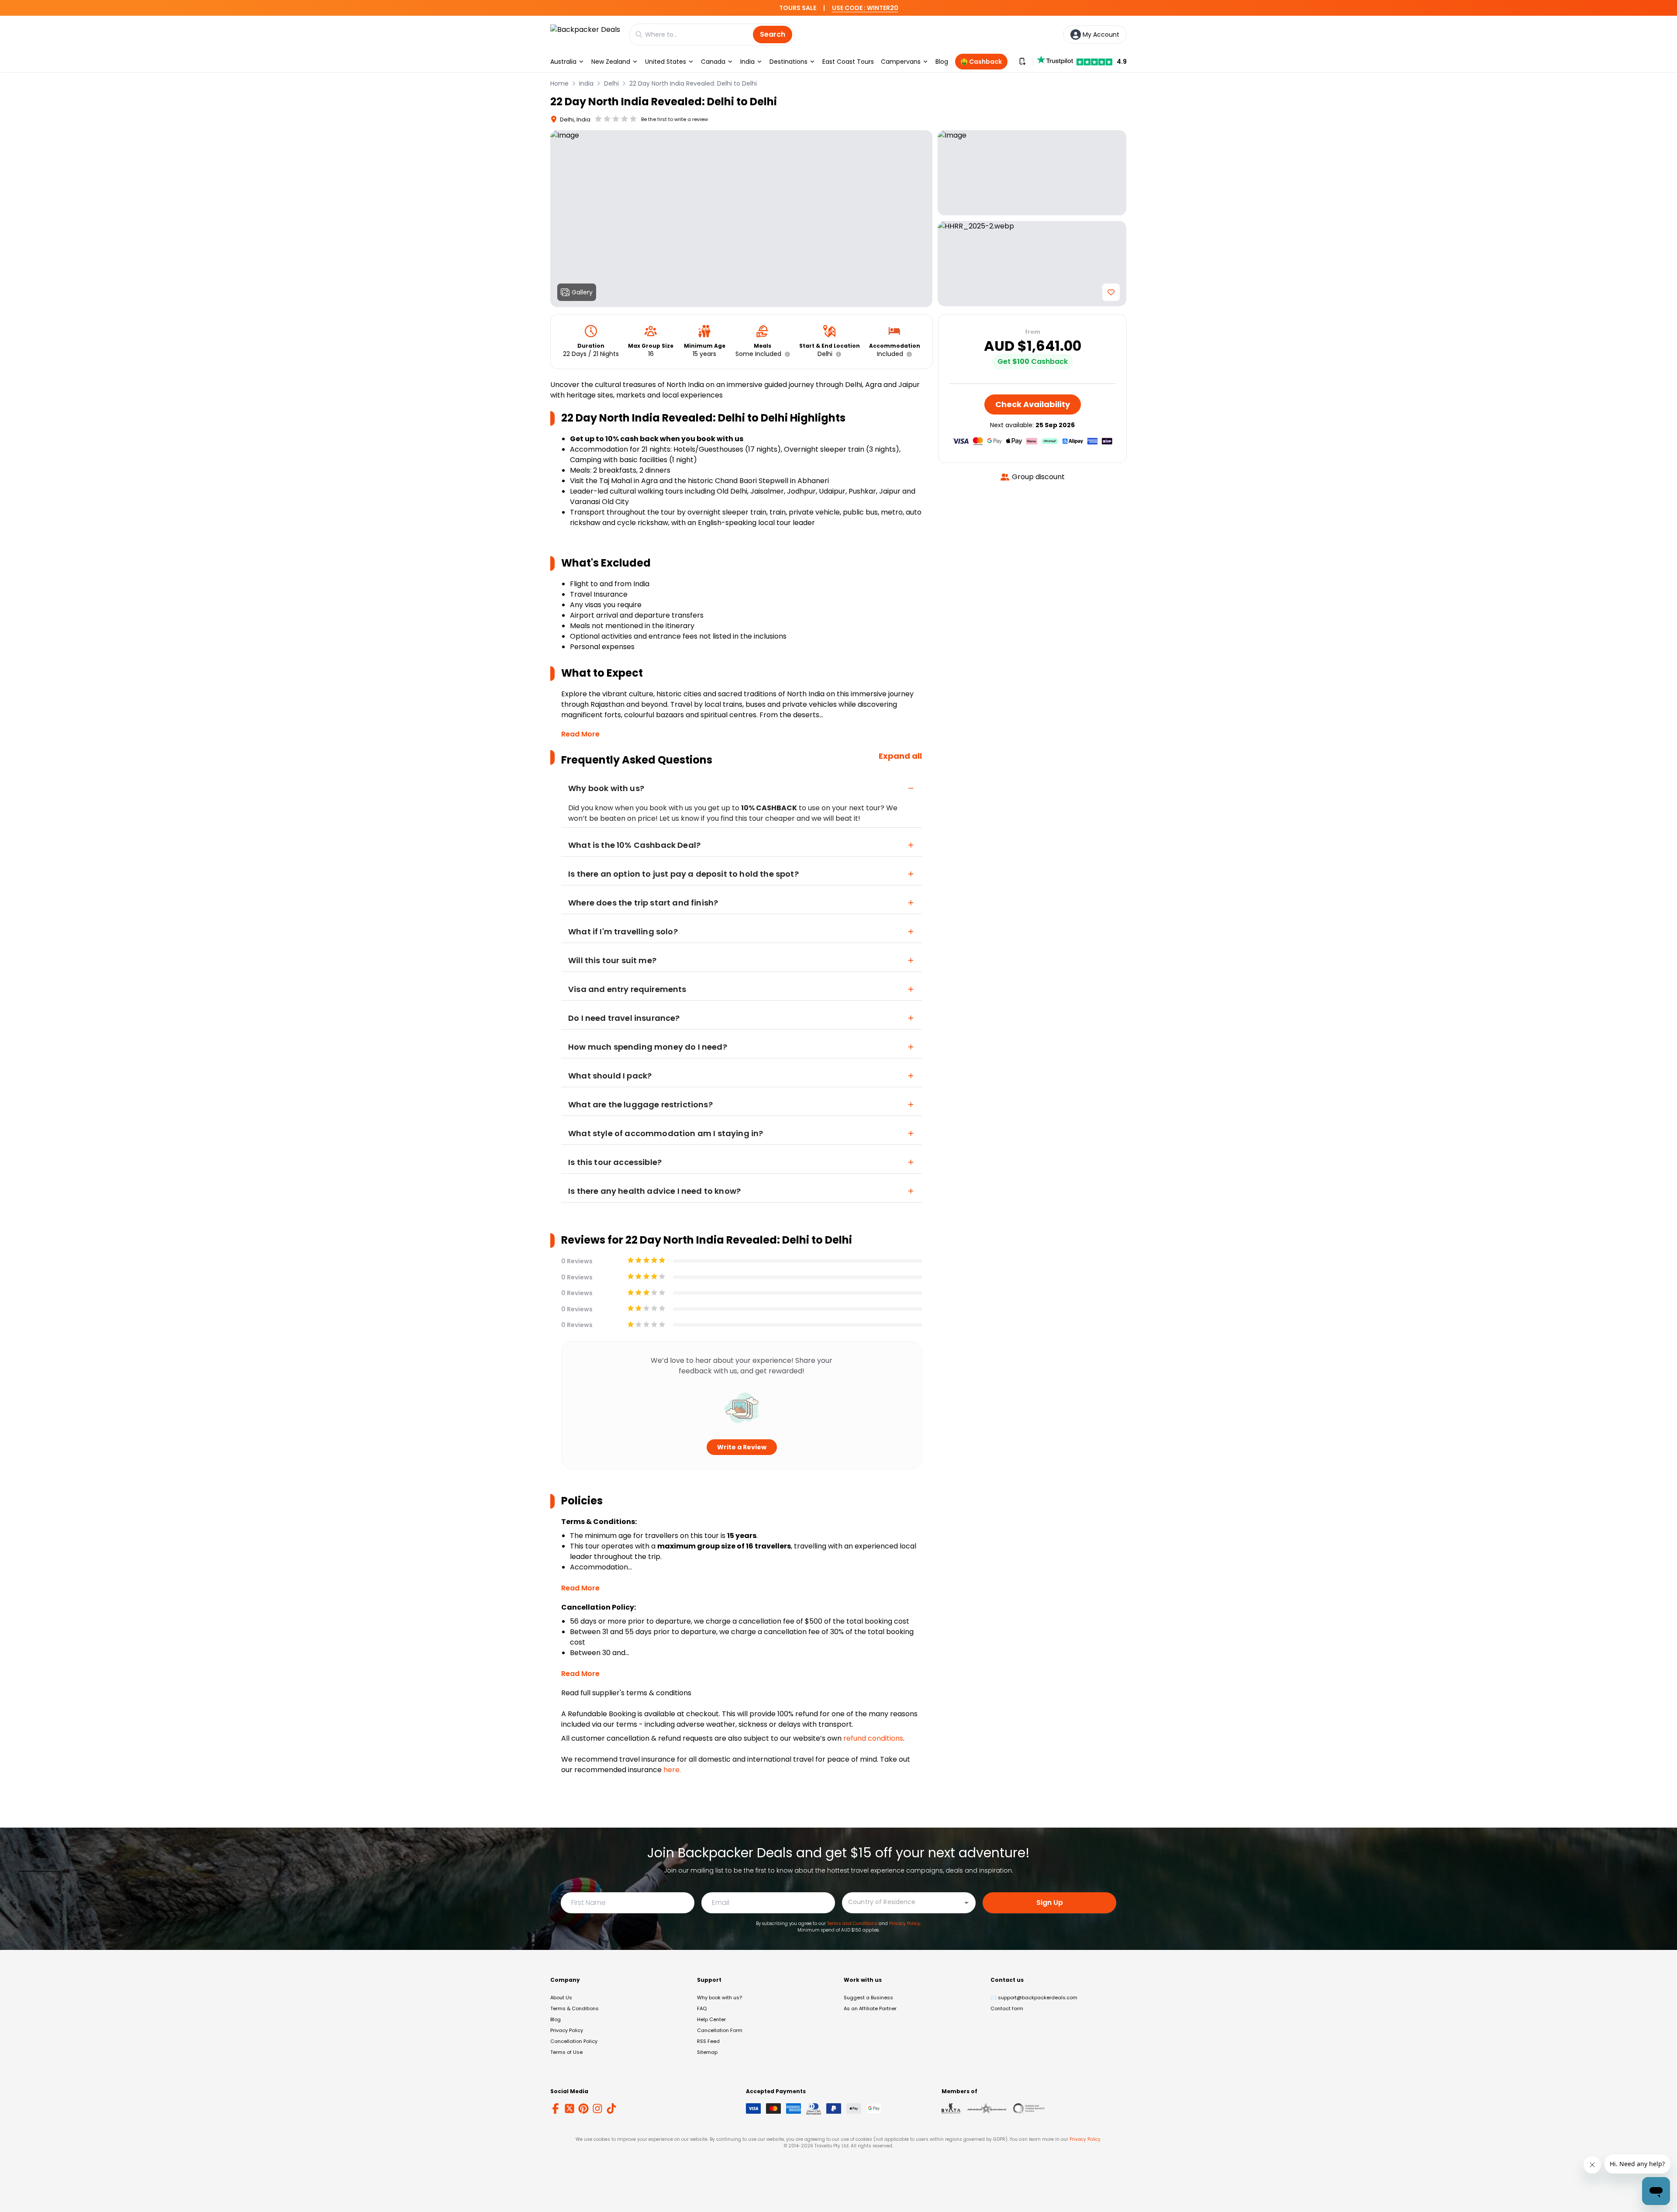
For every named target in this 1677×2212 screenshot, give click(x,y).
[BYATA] (951, 2108)
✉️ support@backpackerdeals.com (1034, 1998)
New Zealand (611, 62)
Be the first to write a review (675, 119)
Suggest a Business (868, 1998)
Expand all (900, 756)
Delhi (611, 83)
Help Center (711, 2019)
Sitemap (707, 2052)
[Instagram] (597, 2108)
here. (672, 1770)
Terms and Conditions (852, 1923)
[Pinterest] (583, 2108)
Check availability (1033, 404)
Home (559, 83)
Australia (563, 62)
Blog (942, 62)
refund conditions (873, 1738)
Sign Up (1050, 1903)
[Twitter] (569, 2108)
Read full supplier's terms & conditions (626, 1693)
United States (666, 62)
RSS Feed (708, 2041)
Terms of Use (566, 2052)
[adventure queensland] (987, 2108)
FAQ (702, 2008)
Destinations (788, 62)
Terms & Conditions (575, 2008)
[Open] (966, 1903)
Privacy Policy (905, 1923)
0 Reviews (577, 1261)
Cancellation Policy (574, 2041)
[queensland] (1029, 2108)
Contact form (1007, 2008)
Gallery (582, 292)
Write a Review (742, 1447)
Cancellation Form (720, 2030)
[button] (786, 354)
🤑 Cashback (981, 62)
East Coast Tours (848, 62)
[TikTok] (611, 2108)
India (747, 62)
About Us (561, 1998)
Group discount (1038, 477)
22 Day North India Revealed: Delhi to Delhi (693, 83)
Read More (580, 734)
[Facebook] (556, 2108)
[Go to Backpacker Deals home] (585, 34)
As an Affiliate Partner (870, 2008)
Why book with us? (719, 1998)
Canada (713, 62)
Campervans (901, 62)
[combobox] (902, 1902)
